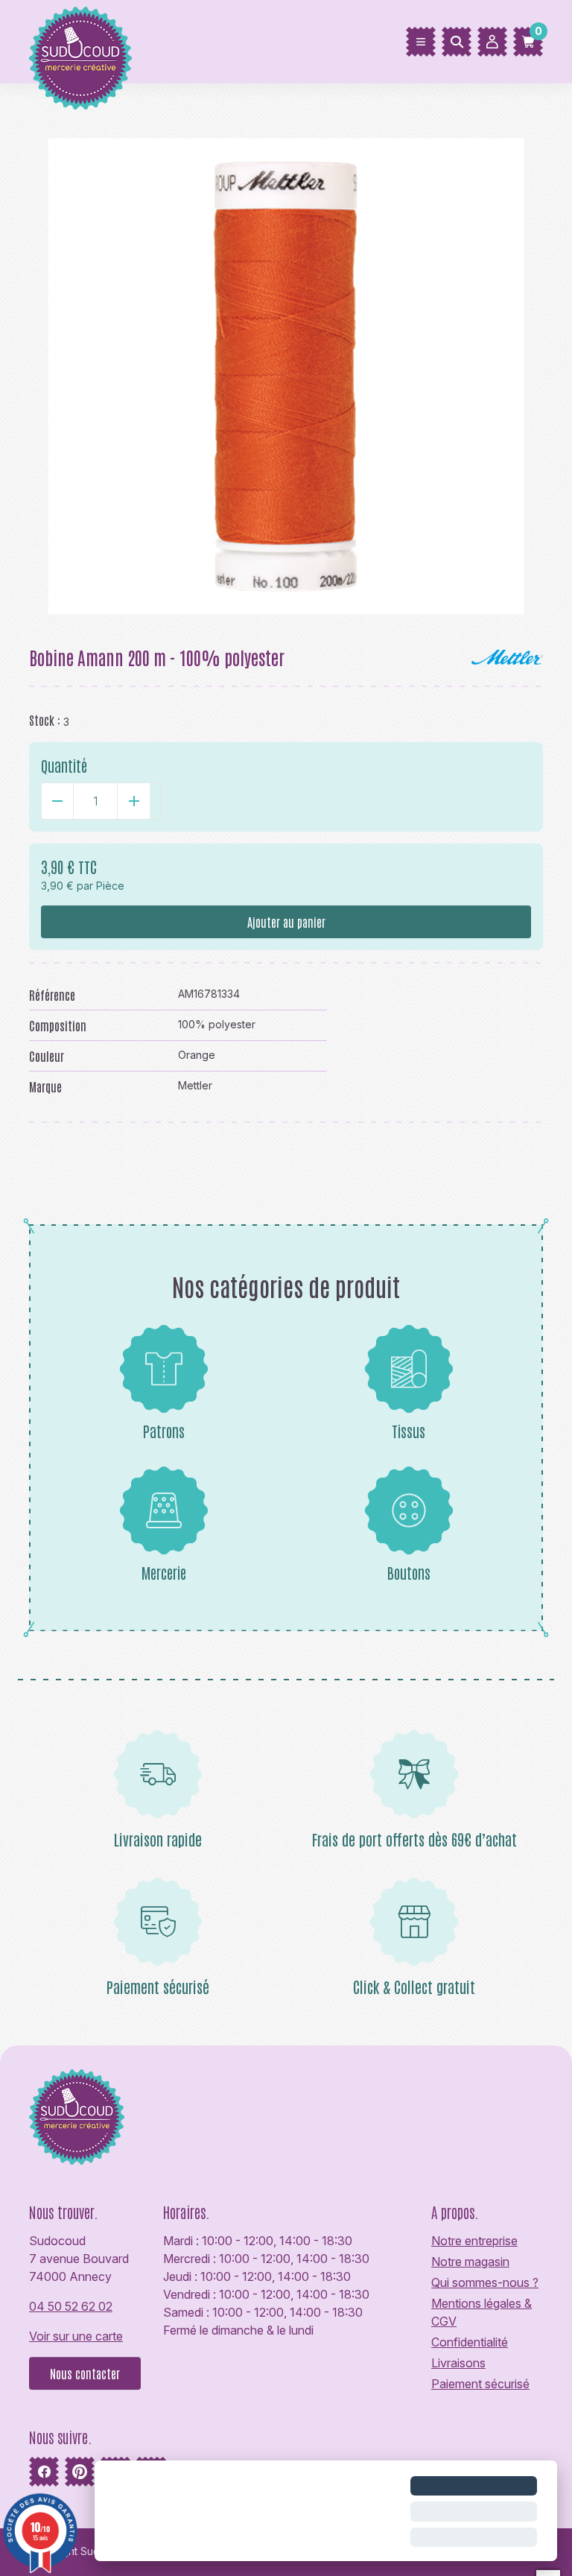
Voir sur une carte (76, 2336)
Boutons (409, 1572)
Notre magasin (470, 2262)
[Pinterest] (80, 2472)
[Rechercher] (457, 42)
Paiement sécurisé (480, 2384)
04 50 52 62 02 (71, 2306)
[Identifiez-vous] (492, 42)
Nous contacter (85, 2373)
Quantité (64, 765)
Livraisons (458, 2363)
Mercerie (164, 1572)
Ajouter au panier (286, 922)
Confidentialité (470, 2342)
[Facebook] (44, 2472)
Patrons (164, 1431)
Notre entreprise (474, 2241)
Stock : (45, 720)
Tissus (409, 1431)
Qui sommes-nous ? (485, 2282)
